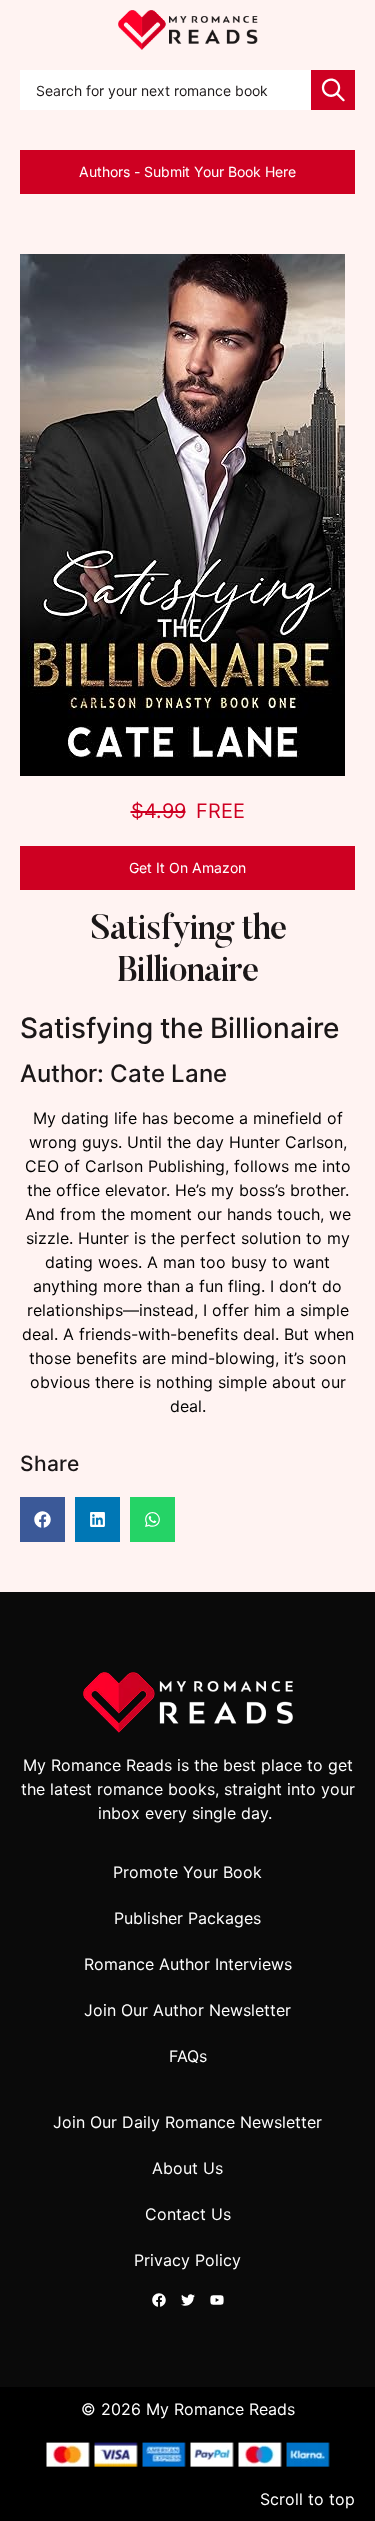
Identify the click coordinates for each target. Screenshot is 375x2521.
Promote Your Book (187, 1872)
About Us (187, 2168)
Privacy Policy (187, 2260)
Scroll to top (307, 2499)
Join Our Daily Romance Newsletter (187, 2122)
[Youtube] (217, 2300)
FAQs (188, 2056)
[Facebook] (159, 2300)
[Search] (333, 90)
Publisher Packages (187, 1918)
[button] (42, 1519)
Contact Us (188, 2214)
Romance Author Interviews (188, 1964)
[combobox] (165, 90)
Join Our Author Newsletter (187, 2010)
